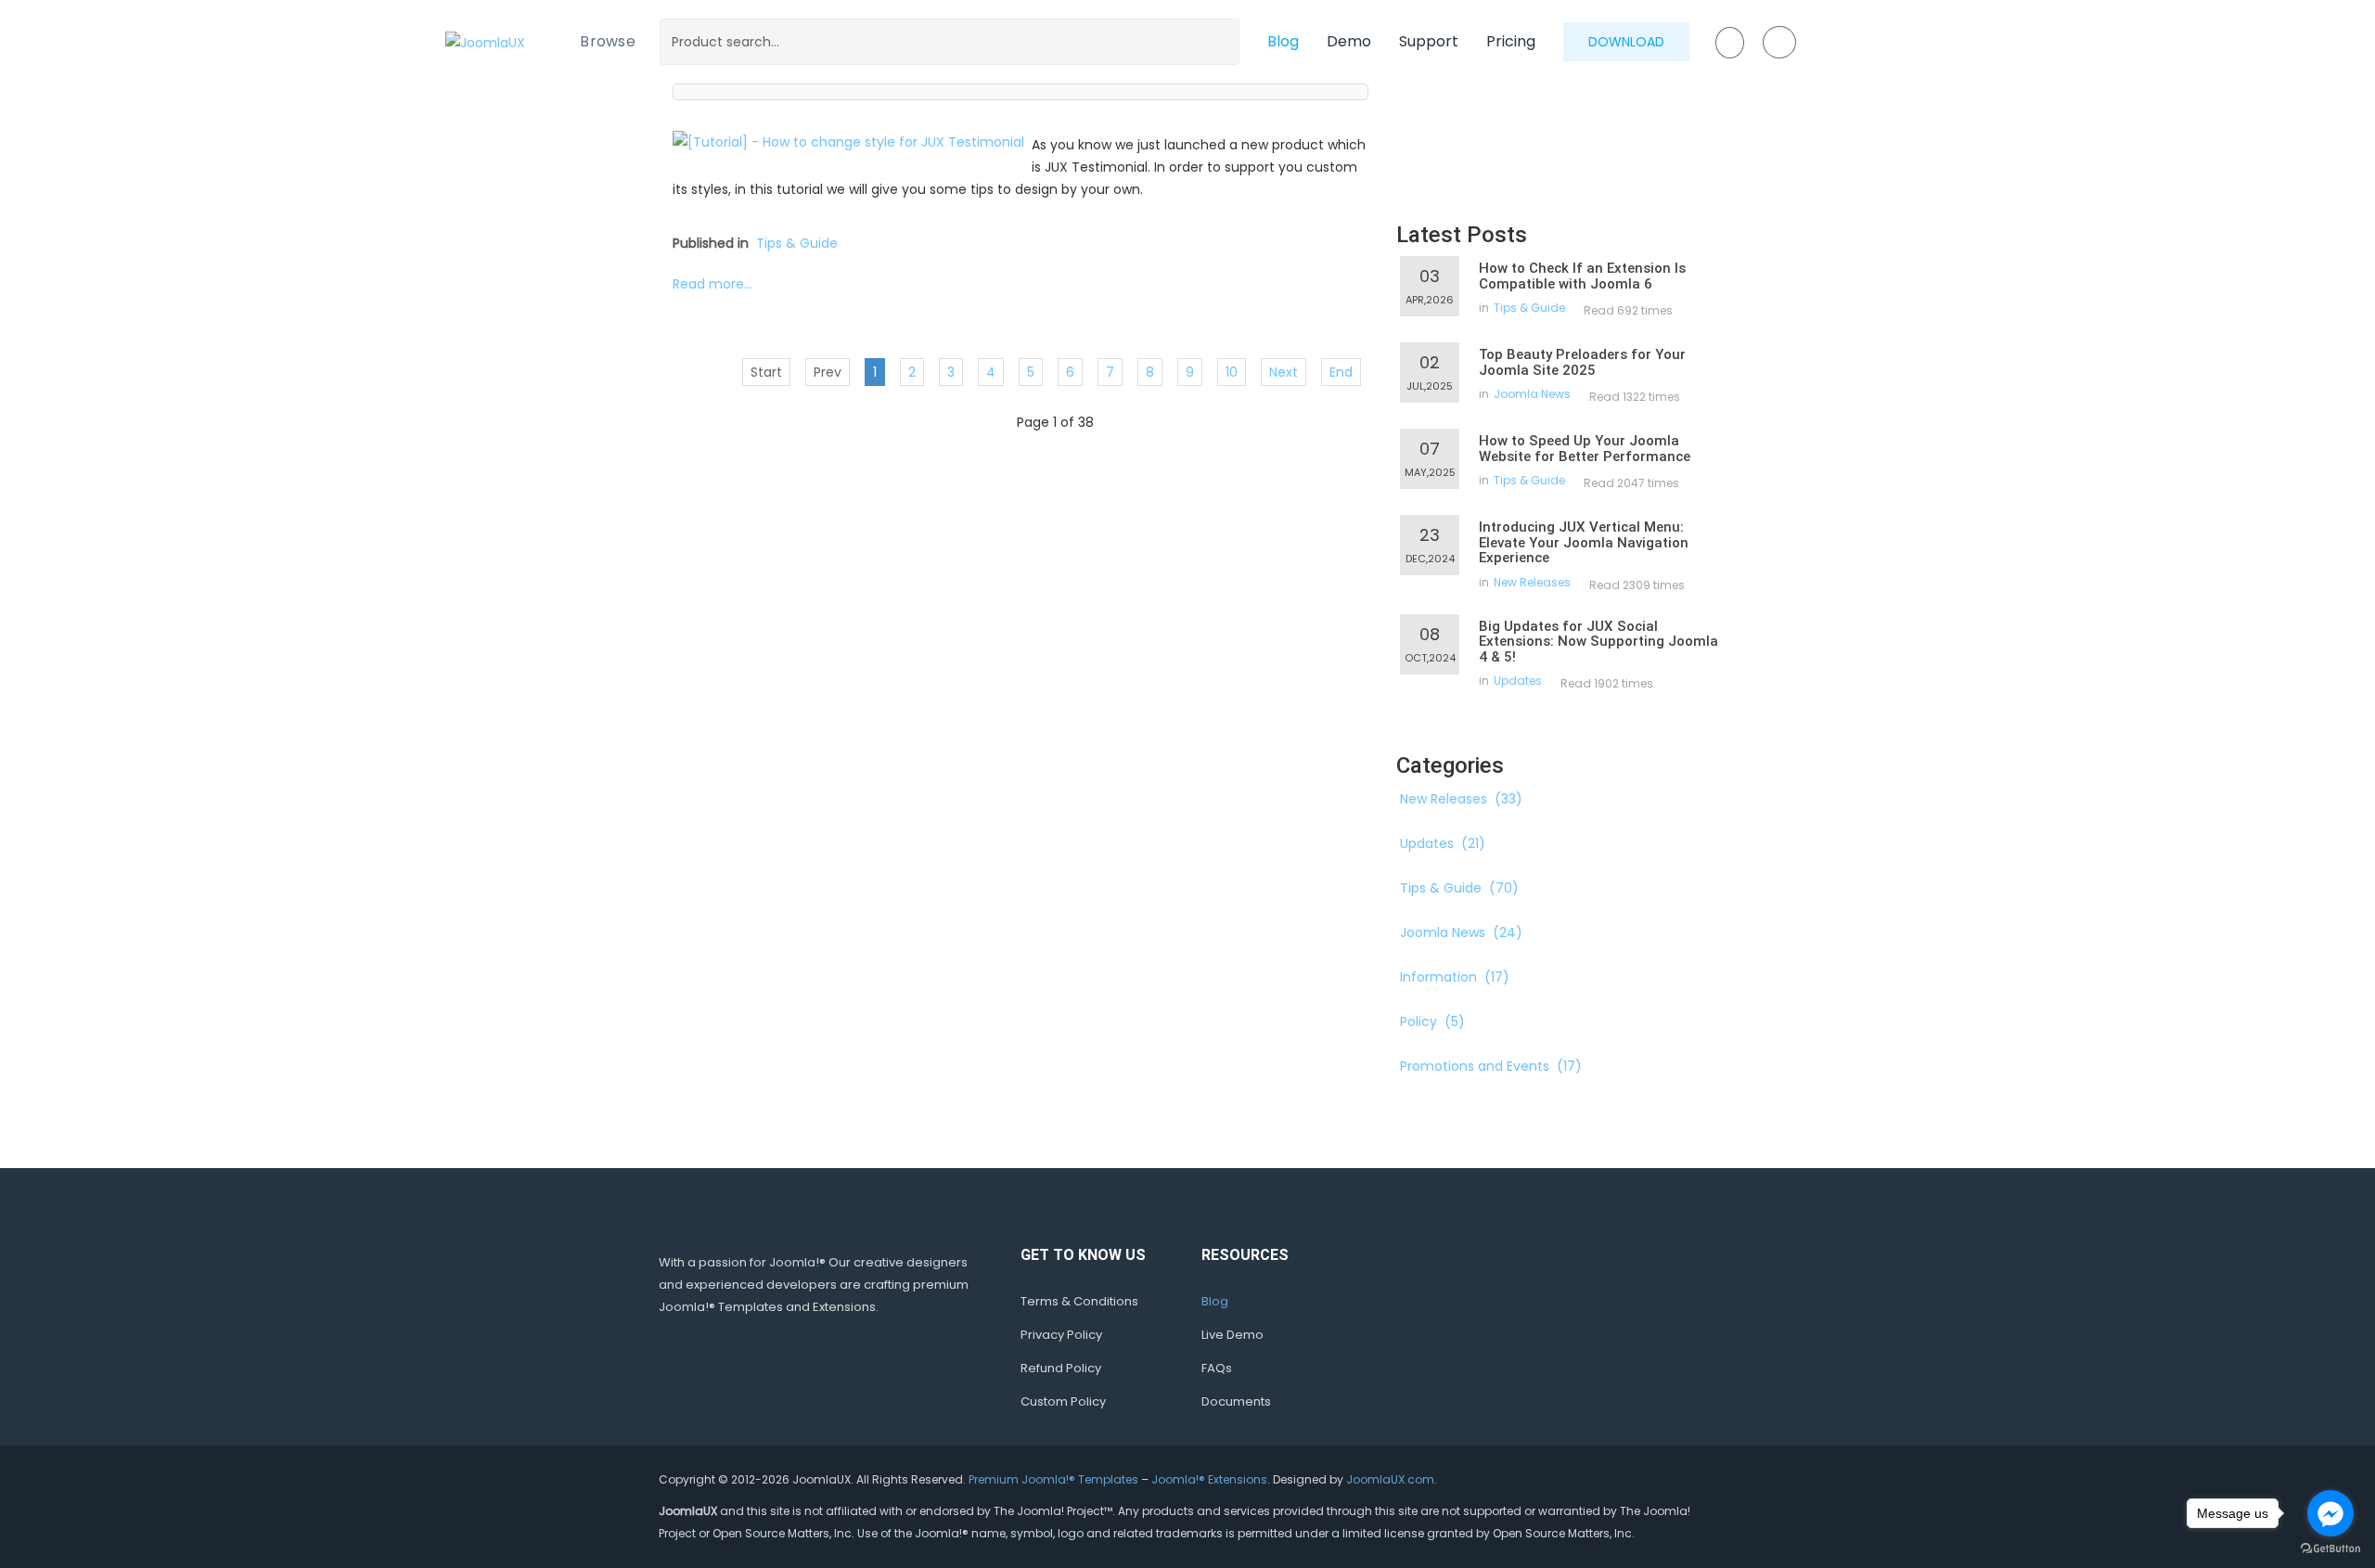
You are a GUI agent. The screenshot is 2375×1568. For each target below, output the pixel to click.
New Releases (1532, 582)
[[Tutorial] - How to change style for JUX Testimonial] (848, 141)
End (1341, 372)
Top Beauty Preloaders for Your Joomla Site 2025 (1582, 362)
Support (1429, 41)
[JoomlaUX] (485, 41)
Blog (1283, 41)
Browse (608, 41)
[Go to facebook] (2330, 1513)
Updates (1518, 681)
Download (1626, 42)
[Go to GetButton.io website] (2330, 1549)
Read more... (712, 284)
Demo (1349, 41)
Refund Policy (1061, 1368)
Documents (1236, 1401)
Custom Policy (1063, 1401)
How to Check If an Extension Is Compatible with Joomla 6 (1582, 276)
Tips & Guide (797, 243)
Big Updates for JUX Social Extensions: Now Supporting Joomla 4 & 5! (1598, 642)
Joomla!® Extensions (1209, 1479)
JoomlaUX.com (1390, 1479)
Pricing (1511, 41)
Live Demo (1232, 1335)
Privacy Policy (1061, 1335)
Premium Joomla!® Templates (1053, 1479)
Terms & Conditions (1079, 1301)
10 (1232, 372)
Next (1284, 372)
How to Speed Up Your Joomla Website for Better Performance (1585, 449)
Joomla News (1532, 394)
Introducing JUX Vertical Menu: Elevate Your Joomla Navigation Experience (1584, 542)
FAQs (1217, 1368)
